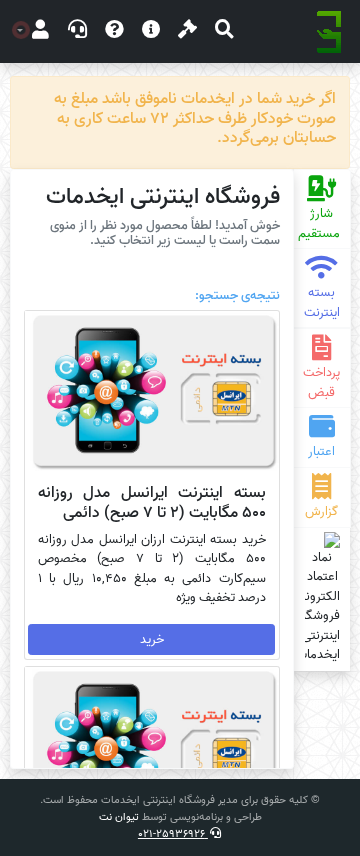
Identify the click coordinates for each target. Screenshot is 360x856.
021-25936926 (173, 834)
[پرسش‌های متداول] (114, 31)
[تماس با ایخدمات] (77, 31)
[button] (224, 31)
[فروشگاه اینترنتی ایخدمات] (329, 32)
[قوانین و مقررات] (187, 31)
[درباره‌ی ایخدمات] (151, 31)
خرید (152, 639)
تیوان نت (119, 817)
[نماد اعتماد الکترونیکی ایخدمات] (322, 598)
